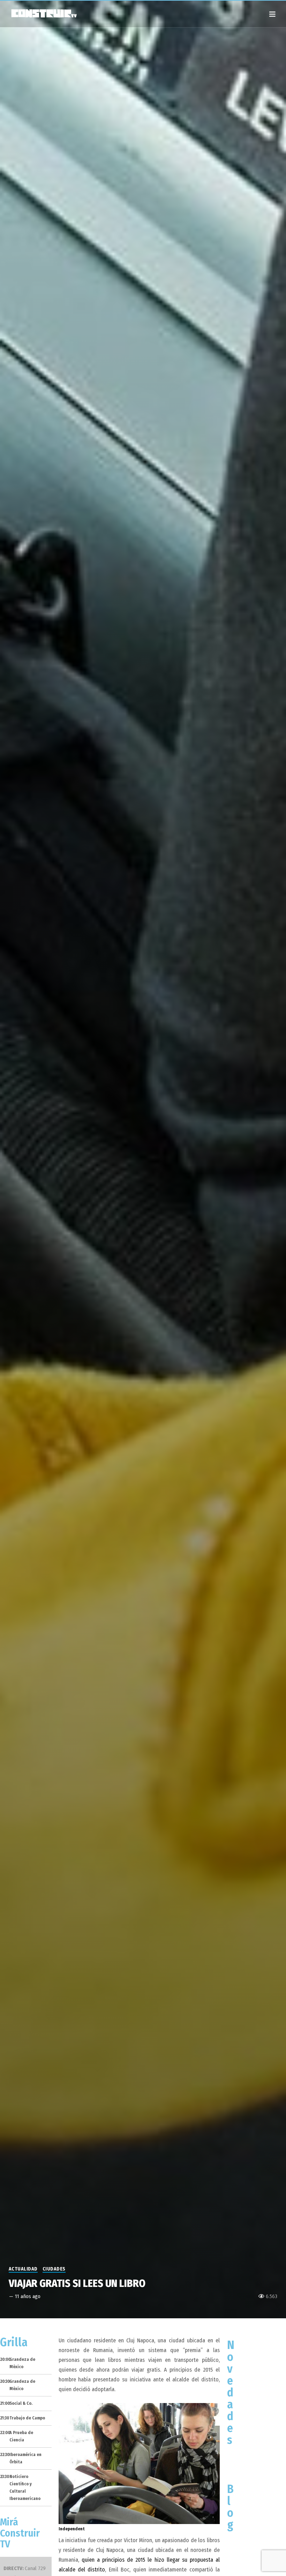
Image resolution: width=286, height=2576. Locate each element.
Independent (72, 2529)
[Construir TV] (44, 13)
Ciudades (54, 2269)
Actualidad (23, 2269)
